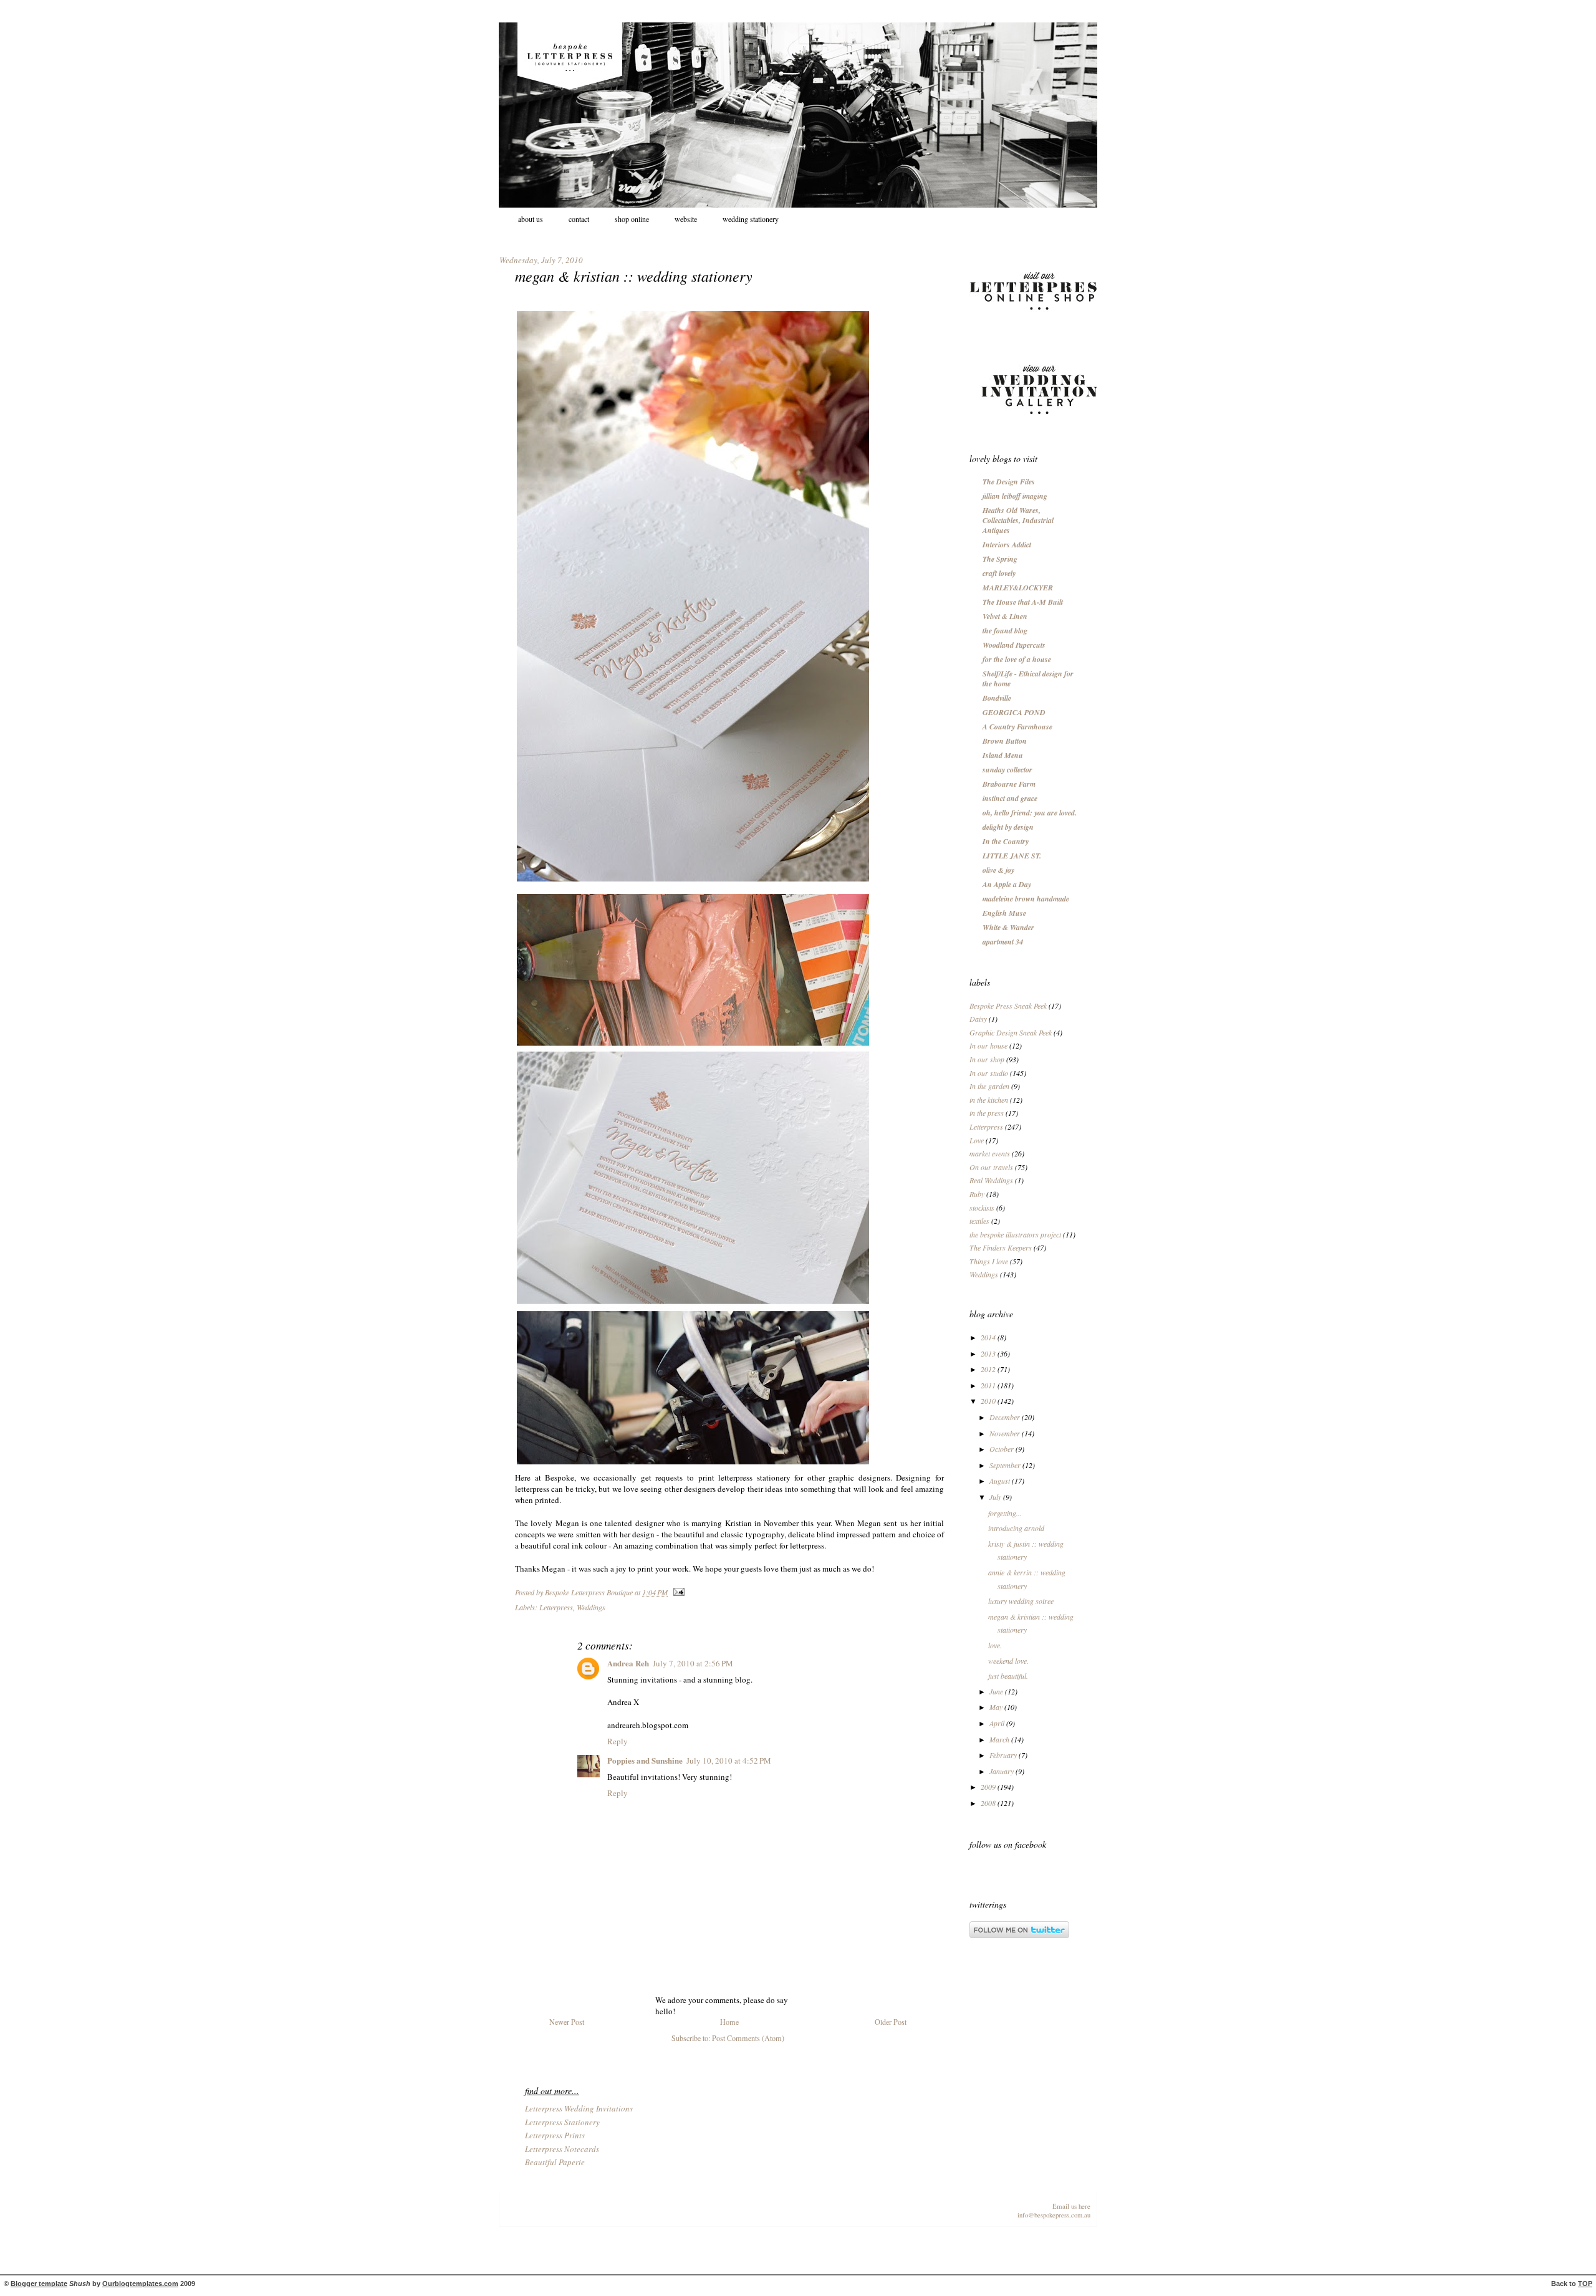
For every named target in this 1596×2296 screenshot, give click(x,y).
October (1002, 1449)
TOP (1585, 2284)
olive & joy (998, 870)
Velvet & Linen (1005, 616)
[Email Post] (677, 1592)
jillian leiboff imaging (1015, 496)
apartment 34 (1003, 942)
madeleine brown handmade (1026, 899)
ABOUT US (531, 219)
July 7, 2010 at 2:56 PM (693, 1663)
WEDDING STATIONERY (751, 219)
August (1001, 1481)
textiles (979, 1221)
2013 (989, 1353)
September (1006, 1465)
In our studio (989, 1073)
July (996, 1497)
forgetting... (1005, 1513)
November (1006, 1433)
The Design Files (1009, 482)
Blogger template (39, 2284)
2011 (989, 1385)
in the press (987, 1113)
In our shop (987, 1059)
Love (977, 1140)
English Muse (1004, 913)
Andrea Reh (628, 1663)
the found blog (1005, 631)
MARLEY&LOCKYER (1018, 588)
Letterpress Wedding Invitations (579, 2108)
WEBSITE (686, 219)
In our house (988, 1045)
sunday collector (1007, 770)
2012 (989, 1369)
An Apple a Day (1007, 884)
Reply (618, 1741)
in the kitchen (989, 1100)
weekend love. (1008, 1661)
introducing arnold (1016, 1528)
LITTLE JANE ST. (1012, 856)
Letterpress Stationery (562, 2122)
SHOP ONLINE (632, 219)
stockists (982, 1208)
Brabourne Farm (1009, 784)
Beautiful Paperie (555, 2162)
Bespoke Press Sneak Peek (1008, 1006)
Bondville (997, 698)
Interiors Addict (1007, 545)
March (1000, 1739)
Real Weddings (991, 1180)
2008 (989, 1803)
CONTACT (579, 219)
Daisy (978, 1019)
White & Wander (1008, 927)
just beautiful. (1008, 1676)
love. (995, 1645)
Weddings (591, 1607)
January (1002, 1771)
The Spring (1000, 559)
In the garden (989, 1086)
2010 (989, 1401)
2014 (989, 1337)
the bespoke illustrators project (1015, 1234)
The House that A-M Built (1023, 602)
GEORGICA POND (1014, 712)
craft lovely (999, 573)
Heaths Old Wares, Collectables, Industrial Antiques (1018, 520)
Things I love (989, 1261)
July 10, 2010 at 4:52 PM (729, 1760)
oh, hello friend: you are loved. (1030, 813)
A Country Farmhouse (1017, 727)
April (998, 1723)
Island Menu (1003, 755)
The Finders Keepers (1001, 1247)
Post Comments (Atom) (748, 2038)
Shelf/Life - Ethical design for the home (1028, 679)
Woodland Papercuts (1014, 645)
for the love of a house (1017, 659)
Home (729, 2022)
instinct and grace (1010, 798)
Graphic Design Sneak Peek (1011, 1032)
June (997, 1691)
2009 (989, 1787)
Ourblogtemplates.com (140, 2284)
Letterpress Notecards (562, 2149)
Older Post (891, 2022)
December (1006, 1417)
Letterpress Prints (555, 2135)
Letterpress (556, 1607)
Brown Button (1005, 741)
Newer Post (567, 2022)
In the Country (1006, 841)
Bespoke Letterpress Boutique (590, 1592)
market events (990, 1153)
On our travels (991, 1167)
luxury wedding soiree (1021, 1601)
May (997, 1707)
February (1004, 1755)
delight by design (1008, 827)
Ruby (977, 1194)
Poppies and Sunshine (645, 1760)
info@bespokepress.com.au (1054, 2215)
